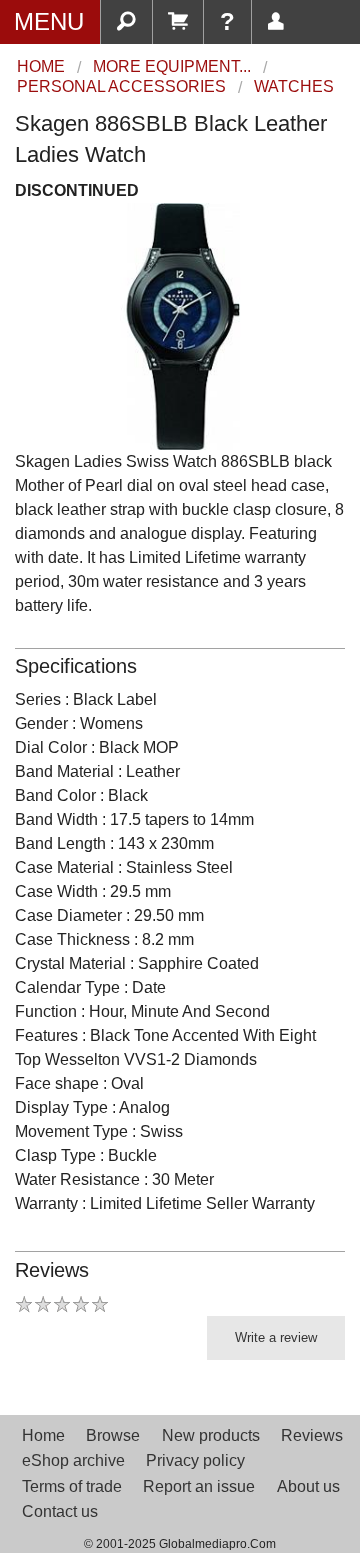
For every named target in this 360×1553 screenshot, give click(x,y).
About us (308, 1486)
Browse (113, 1435)
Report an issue (199, 1486)
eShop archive (73, 1460)
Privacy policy (195, 1460)
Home (43, 1435)
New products (211, 1435)
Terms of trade (72, 1486)
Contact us (60, 1511)
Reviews (312, 1435)
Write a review (276, 1337)
